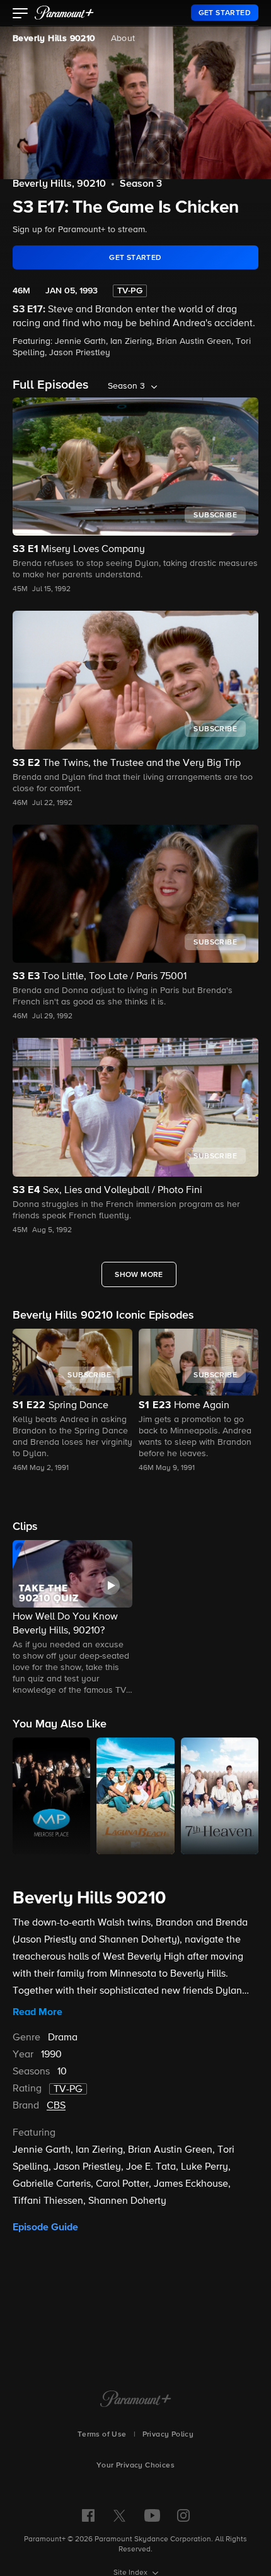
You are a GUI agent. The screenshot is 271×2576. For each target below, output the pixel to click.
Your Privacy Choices (135, 2466)
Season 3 (141, 184)
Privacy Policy (168, 2435)
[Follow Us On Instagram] (183, 2515)
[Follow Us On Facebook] (88, 2515)
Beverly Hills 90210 (54, 38)
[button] (20, 15)
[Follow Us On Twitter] (119, 2515)
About (123, 38)
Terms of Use (102, 2435)
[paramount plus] (64, 13)
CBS (56, 2106)
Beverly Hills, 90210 (59, 184)
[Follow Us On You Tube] (152, 2515)
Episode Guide (45, 2227)
